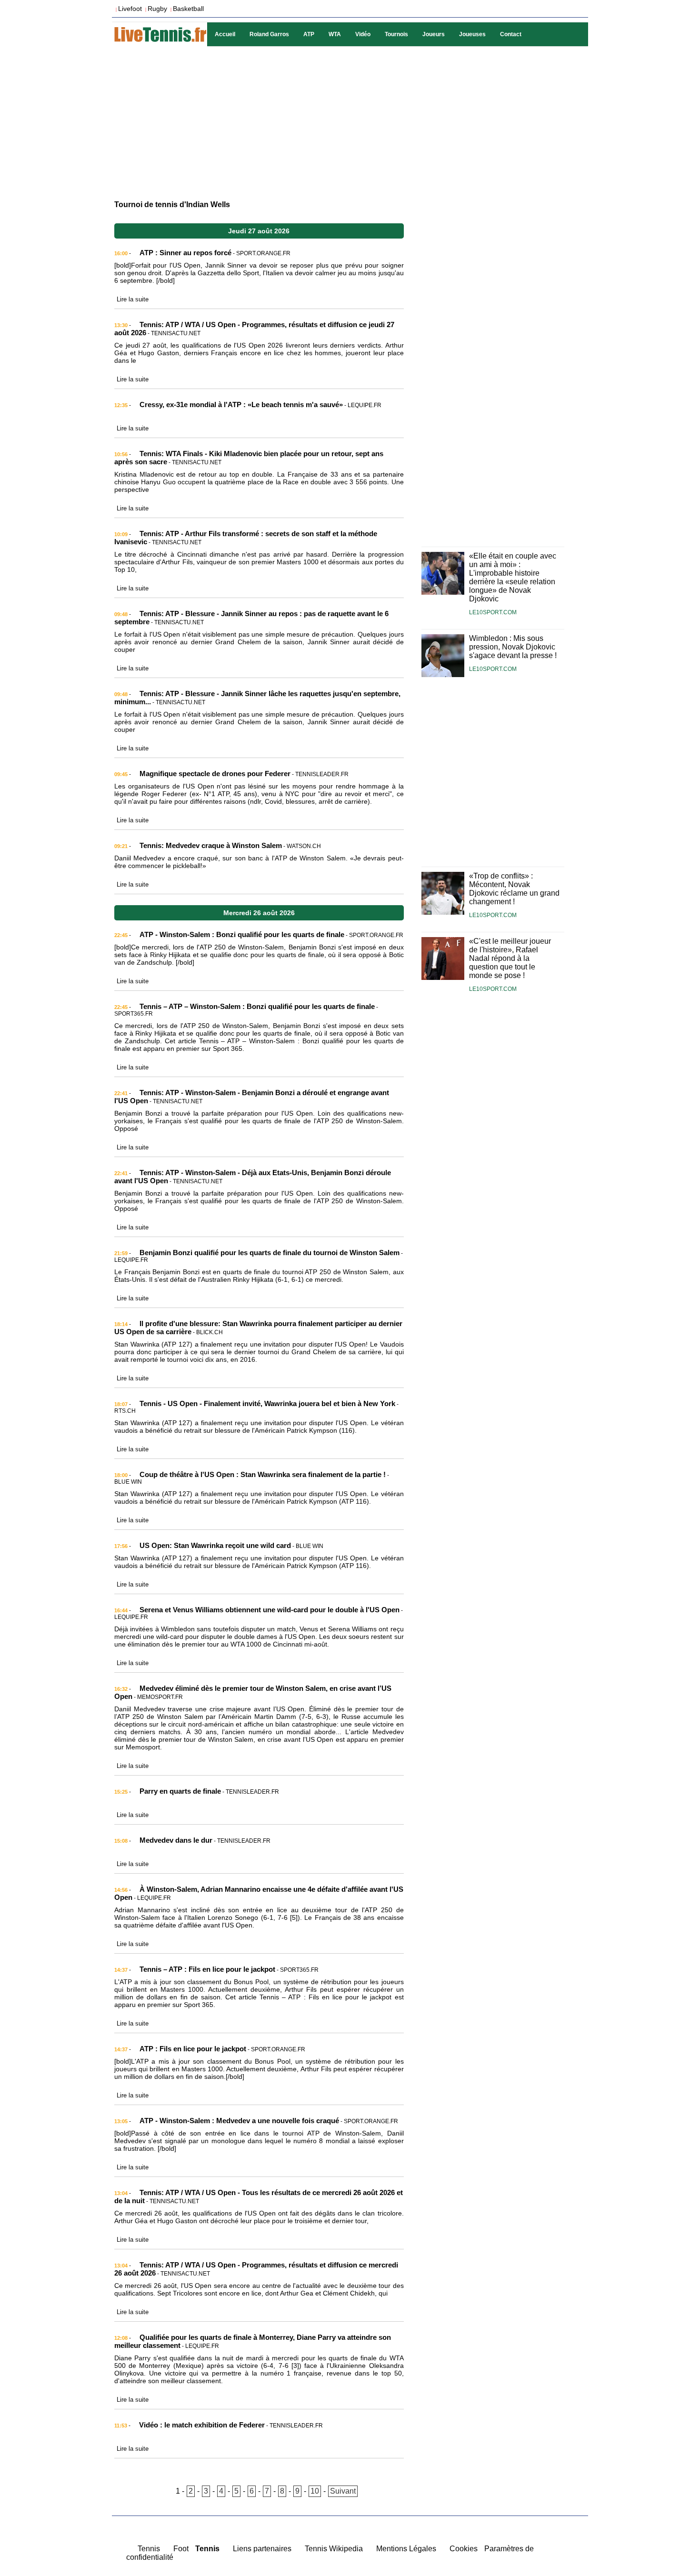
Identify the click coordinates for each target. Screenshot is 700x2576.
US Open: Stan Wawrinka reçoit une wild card (215, 1545)
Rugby (157, 9)
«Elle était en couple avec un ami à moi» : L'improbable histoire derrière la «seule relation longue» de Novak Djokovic (513, 577)
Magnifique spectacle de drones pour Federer (215, 774)
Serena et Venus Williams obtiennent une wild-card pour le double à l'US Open (270, 1610)
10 (315, 2491)
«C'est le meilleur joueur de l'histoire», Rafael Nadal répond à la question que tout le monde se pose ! (510, 958)
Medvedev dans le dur (176, 1840)
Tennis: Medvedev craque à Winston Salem (211, 845)
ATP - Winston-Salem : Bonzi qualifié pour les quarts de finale (242, 934)
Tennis (149, 2549)
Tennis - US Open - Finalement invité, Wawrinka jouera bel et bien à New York (267, 1403)
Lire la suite (133, 299)
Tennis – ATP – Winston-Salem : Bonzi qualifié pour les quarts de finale (257, 1006)
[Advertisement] (350, 122)
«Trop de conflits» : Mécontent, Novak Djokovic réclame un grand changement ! (514, 889)
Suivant (343, 2491)
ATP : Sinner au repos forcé (185, 253)
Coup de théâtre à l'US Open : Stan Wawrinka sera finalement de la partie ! (263, 1474)
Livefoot (130, 9)
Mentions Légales (406, 2549)
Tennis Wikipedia (334, 2549)
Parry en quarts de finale (180, 1791)
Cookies (464, 2549)
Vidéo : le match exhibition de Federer (202, 2425)
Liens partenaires (262, 2549)
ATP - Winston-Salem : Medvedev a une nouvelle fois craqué (239, 2121)
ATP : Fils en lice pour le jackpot (193, 2049)
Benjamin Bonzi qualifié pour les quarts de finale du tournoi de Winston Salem (270, 1253)
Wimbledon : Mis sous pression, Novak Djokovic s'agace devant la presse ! (513, 647)
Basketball (188, 9)
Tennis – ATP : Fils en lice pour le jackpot (207, 1969)
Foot (181, 2549)
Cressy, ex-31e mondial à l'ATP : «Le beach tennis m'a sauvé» (241, 404)
